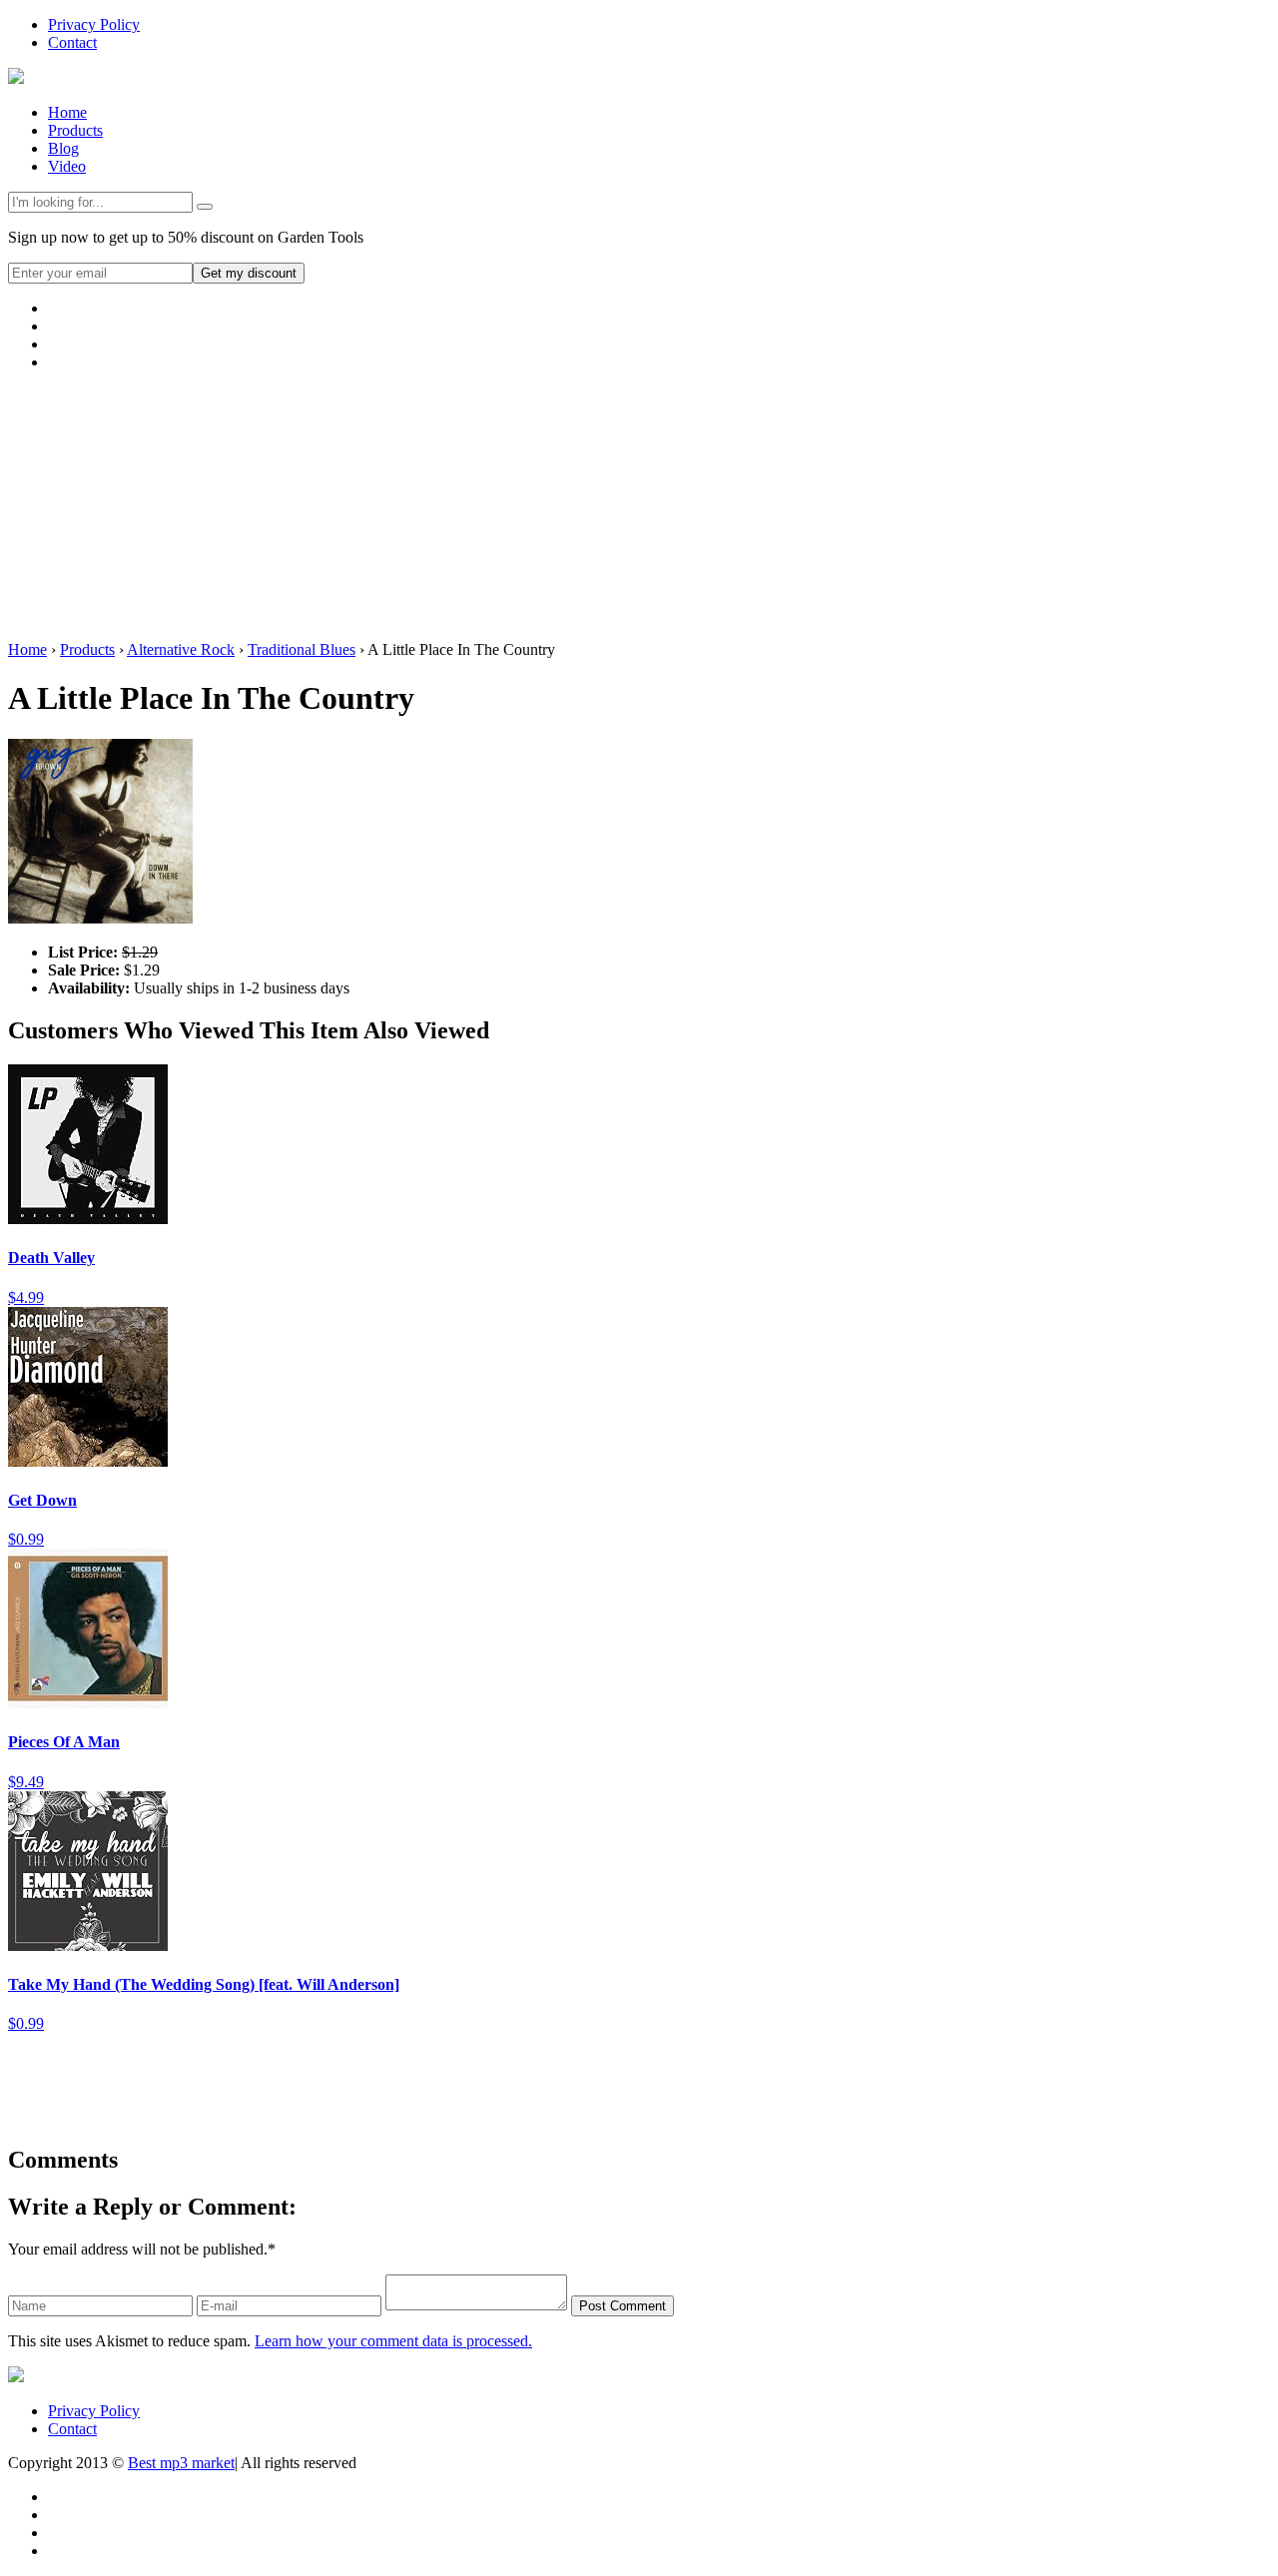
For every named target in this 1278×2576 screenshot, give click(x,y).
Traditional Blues (302, 649)
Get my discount (249, 273)
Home (67, 112)
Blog (63, 148)
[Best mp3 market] (16, 78)
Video (67, 166)
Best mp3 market (181, 2463)
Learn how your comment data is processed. (393, 2341)
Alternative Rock (181, 649)
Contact (72, 42)
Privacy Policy (94, 24)
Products (75, 130)
